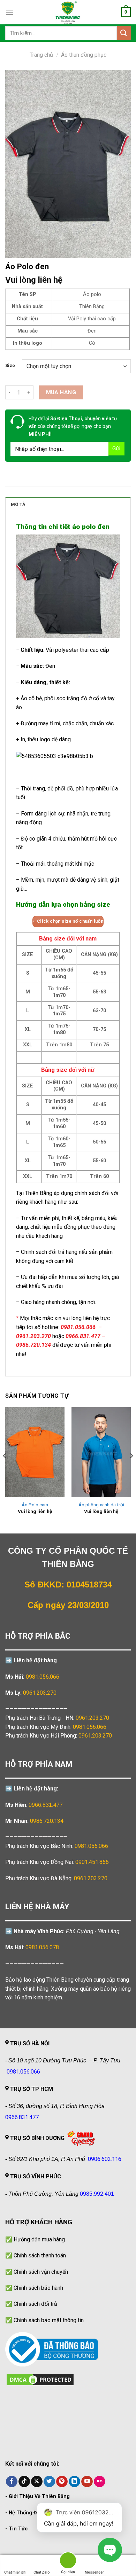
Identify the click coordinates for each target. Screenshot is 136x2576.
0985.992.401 (97, 2194)
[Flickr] (100, 2482)
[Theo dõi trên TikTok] (24, 2482)
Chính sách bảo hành (38, 2288)
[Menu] (9, 12)
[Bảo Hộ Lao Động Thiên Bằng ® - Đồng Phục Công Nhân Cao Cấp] (68, 12)
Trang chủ (41, 55)
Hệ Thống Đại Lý (28, 2513)
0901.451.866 (92, 1862)
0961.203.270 (92, 1718)
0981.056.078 (42, 1947)
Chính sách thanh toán (40, 2255)
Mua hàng (61, 392)
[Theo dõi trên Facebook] (12, 2482)
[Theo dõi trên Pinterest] (62, 2482)
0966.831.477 (46, 1805)
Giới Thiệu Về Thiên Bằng (39, 2496)
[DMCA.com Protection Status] (40, 2379)
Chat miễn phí (15, 2572)
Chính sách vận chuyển (41, 2272)
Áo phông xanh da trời (101, 1505)
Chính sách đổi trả (35, 2304)
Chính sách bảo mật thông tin (49, 2320)
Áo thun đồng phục (84, 55)
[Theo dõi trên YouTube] (87, 2482)
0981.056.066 (43, 1677)
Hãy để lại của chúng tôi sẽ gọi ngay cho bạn (73, 426)
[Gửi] (124, 33)
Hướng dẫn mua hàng (39, 2239)
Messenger (94, 2572)
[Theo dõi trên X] (37, 2482)
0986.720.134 (47, 1821)
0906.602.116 (105, 2159)
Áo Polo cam (35, 1505)
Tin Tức (18, 2529)
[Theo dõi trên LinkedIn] (74, 2482)
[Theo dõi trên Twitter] (49, 2482)
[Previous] (5, 1469)
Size (10, 366)
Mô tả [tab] (18, 504)
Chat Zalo (42, 2572)
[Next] (131, 1469)
